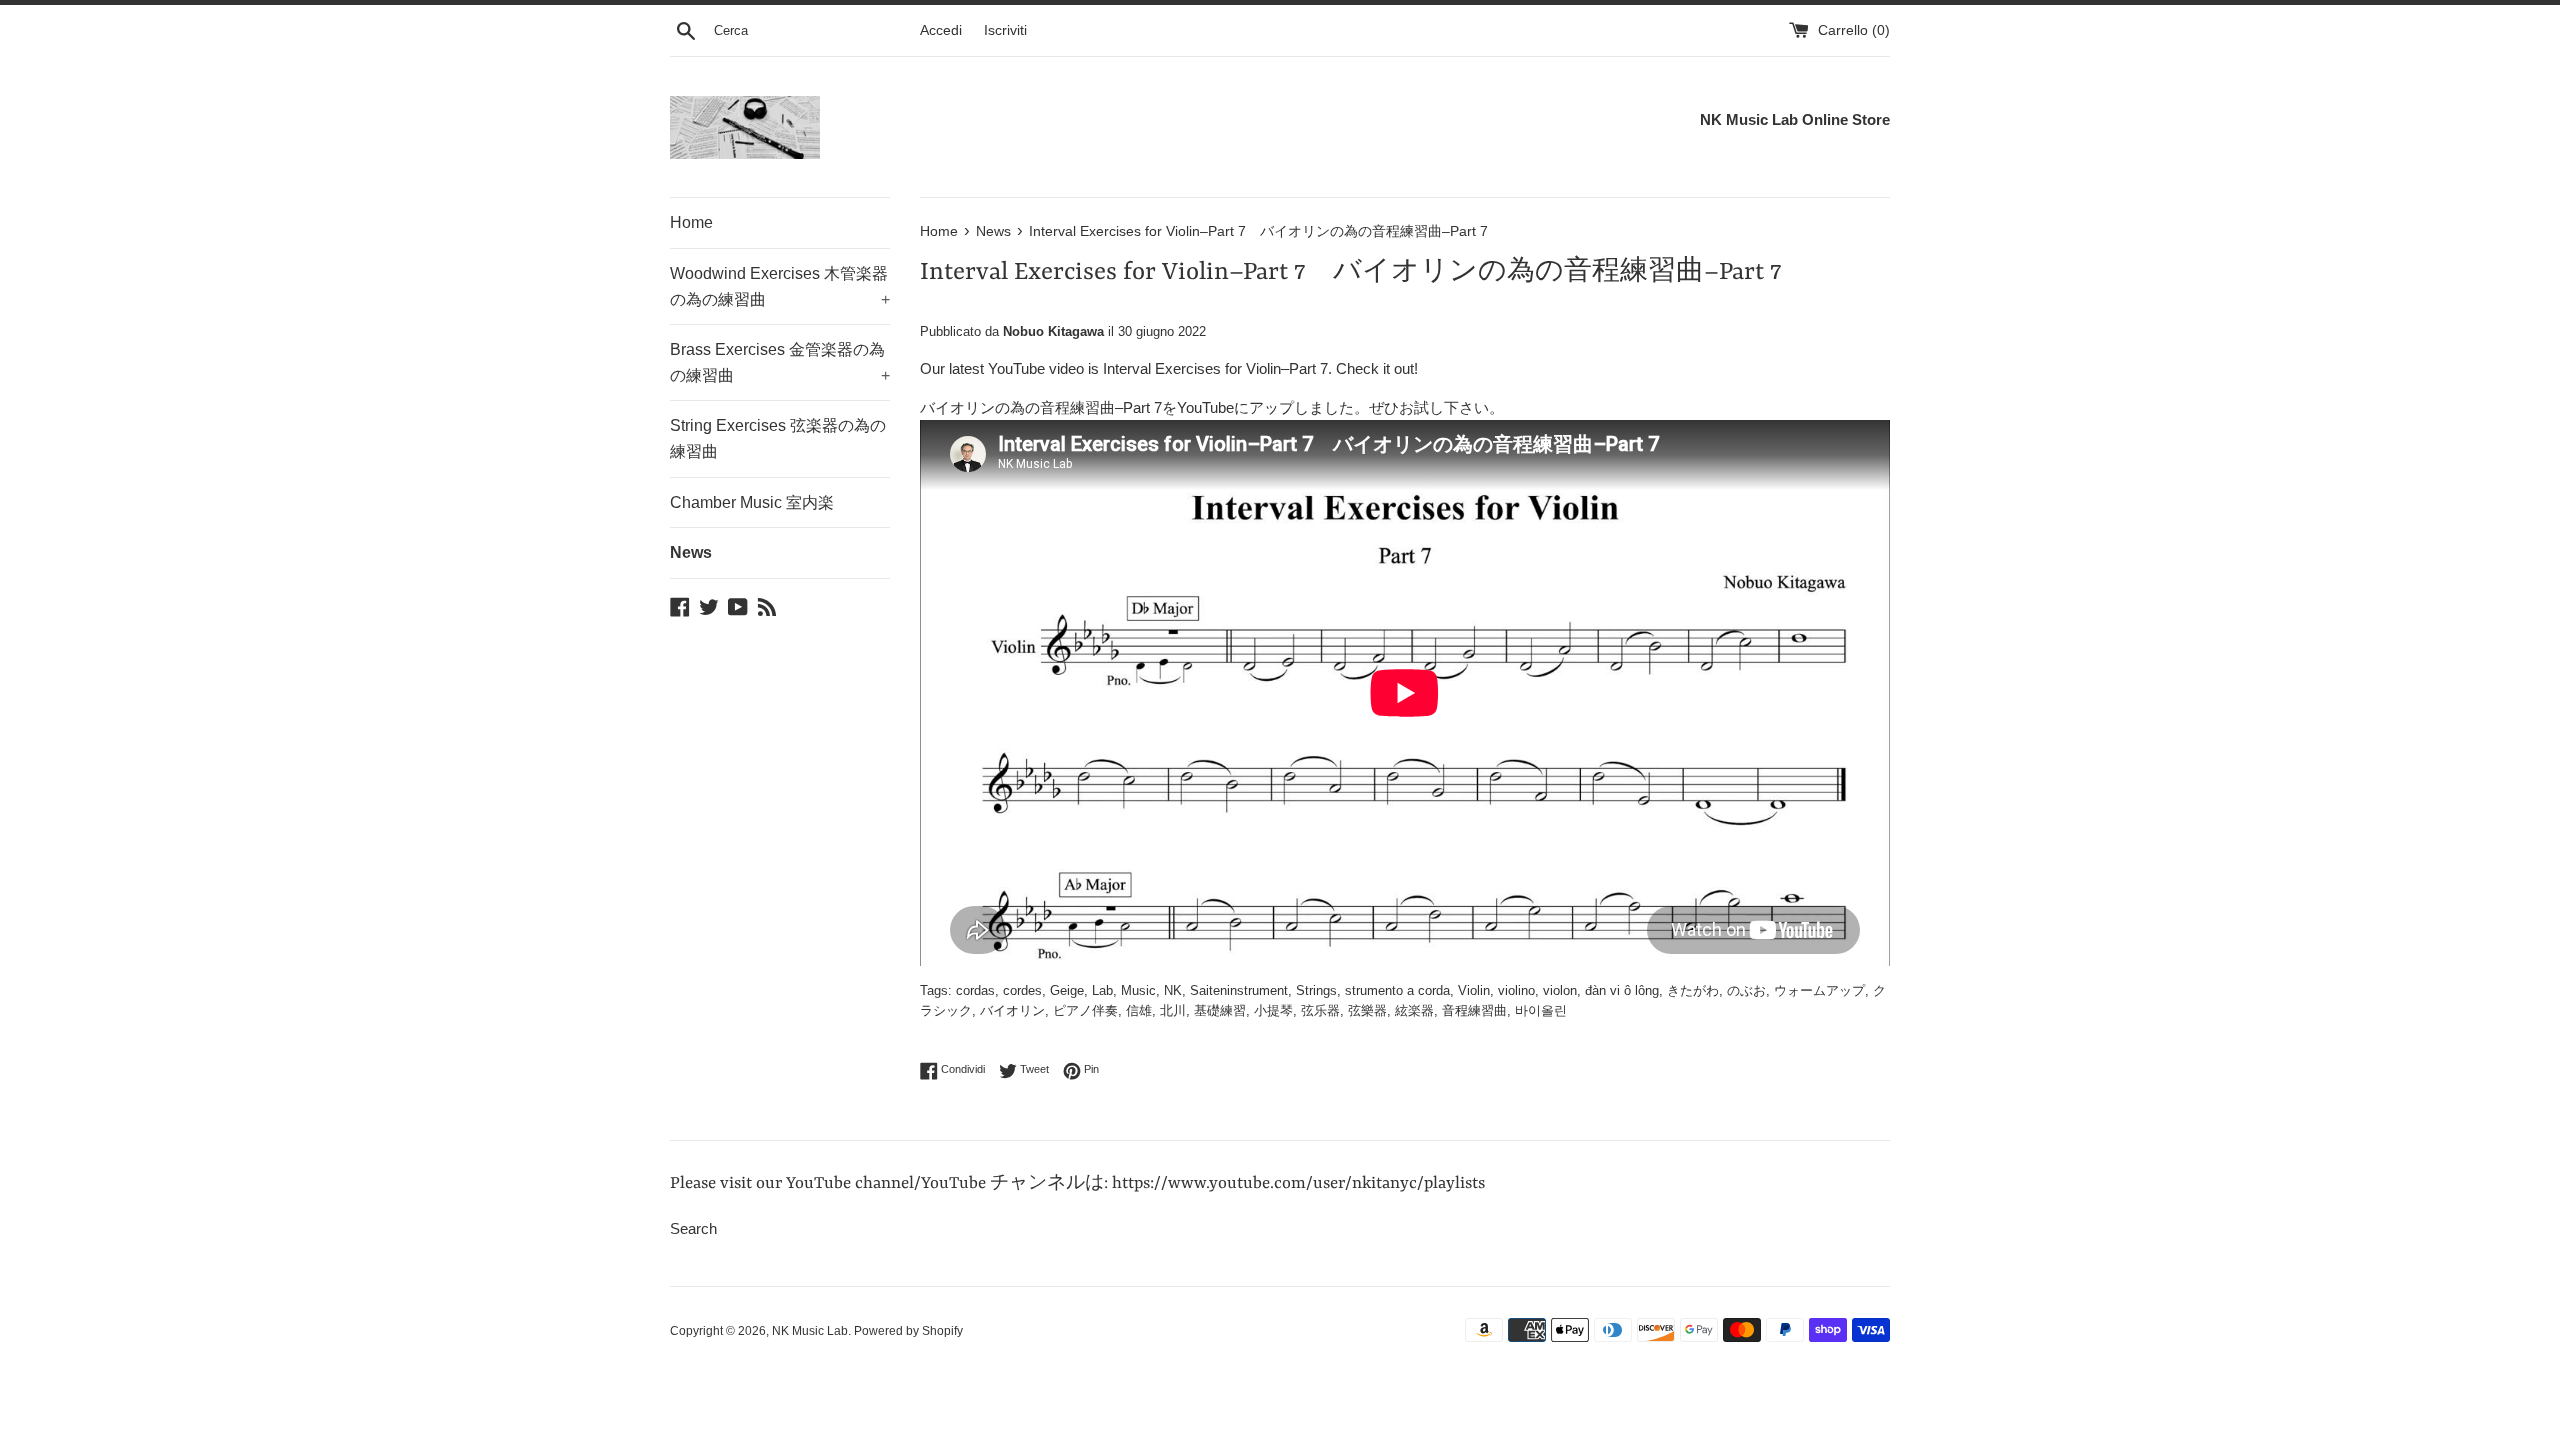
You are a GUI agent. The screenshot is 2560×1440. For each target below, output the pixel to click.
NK (1173, 990)
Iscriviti (1005, 30)
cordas (975, 990)
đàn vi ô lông (1622, 990)
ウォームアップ (1819, 990)
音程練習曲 (1474, 1010)
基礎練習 (1220, 1010)
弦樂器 (1367, 1010)
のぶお (1746, 990)
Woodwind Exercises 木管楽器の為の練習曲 (780, 286)
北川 (1173, 1010)
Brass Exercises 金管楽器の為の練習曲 (780, 362)
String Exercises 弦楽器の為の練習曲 (778, 438)
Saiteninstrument (1239, 990)
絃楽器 (1414, 1010)
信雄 (1139, 1010)
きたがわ (1693, 990)
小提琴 (1273, 1010)
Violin (1474, 990)
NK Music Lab (810, 1331)
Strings (1316, 990)
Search (693, 1228)
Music (1138, 990)
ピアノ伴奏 (1085, 1010)
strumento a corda (1397, 990)
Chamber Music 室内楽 (752, 502)
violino (1516, 990)
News (691, 552)
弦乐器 (1320, 1010)
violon (1560, 990)
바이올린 (1541, 1010)
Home (691, 222)
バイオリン (1012, 1010)
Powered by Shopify (908, 1331)
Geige (1067, 990)
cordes (1022, 990)
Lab (1102, 990)
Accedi (941, 30)
